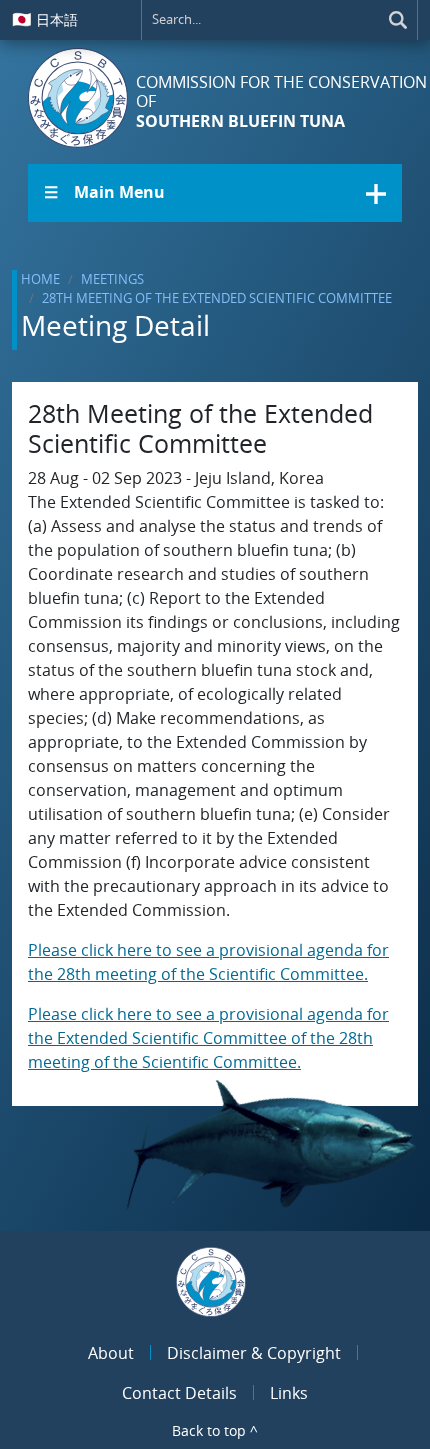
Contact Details (179, 1393)
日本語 (45, 19)
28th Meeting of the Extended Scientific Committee (217, 298)
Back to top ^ (215, 1430)
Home (40, 279)
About (111, 1353)
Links (289, 1393)
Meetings (112, 279)
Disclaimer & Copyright (254, 1353)
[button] (215, 193)
